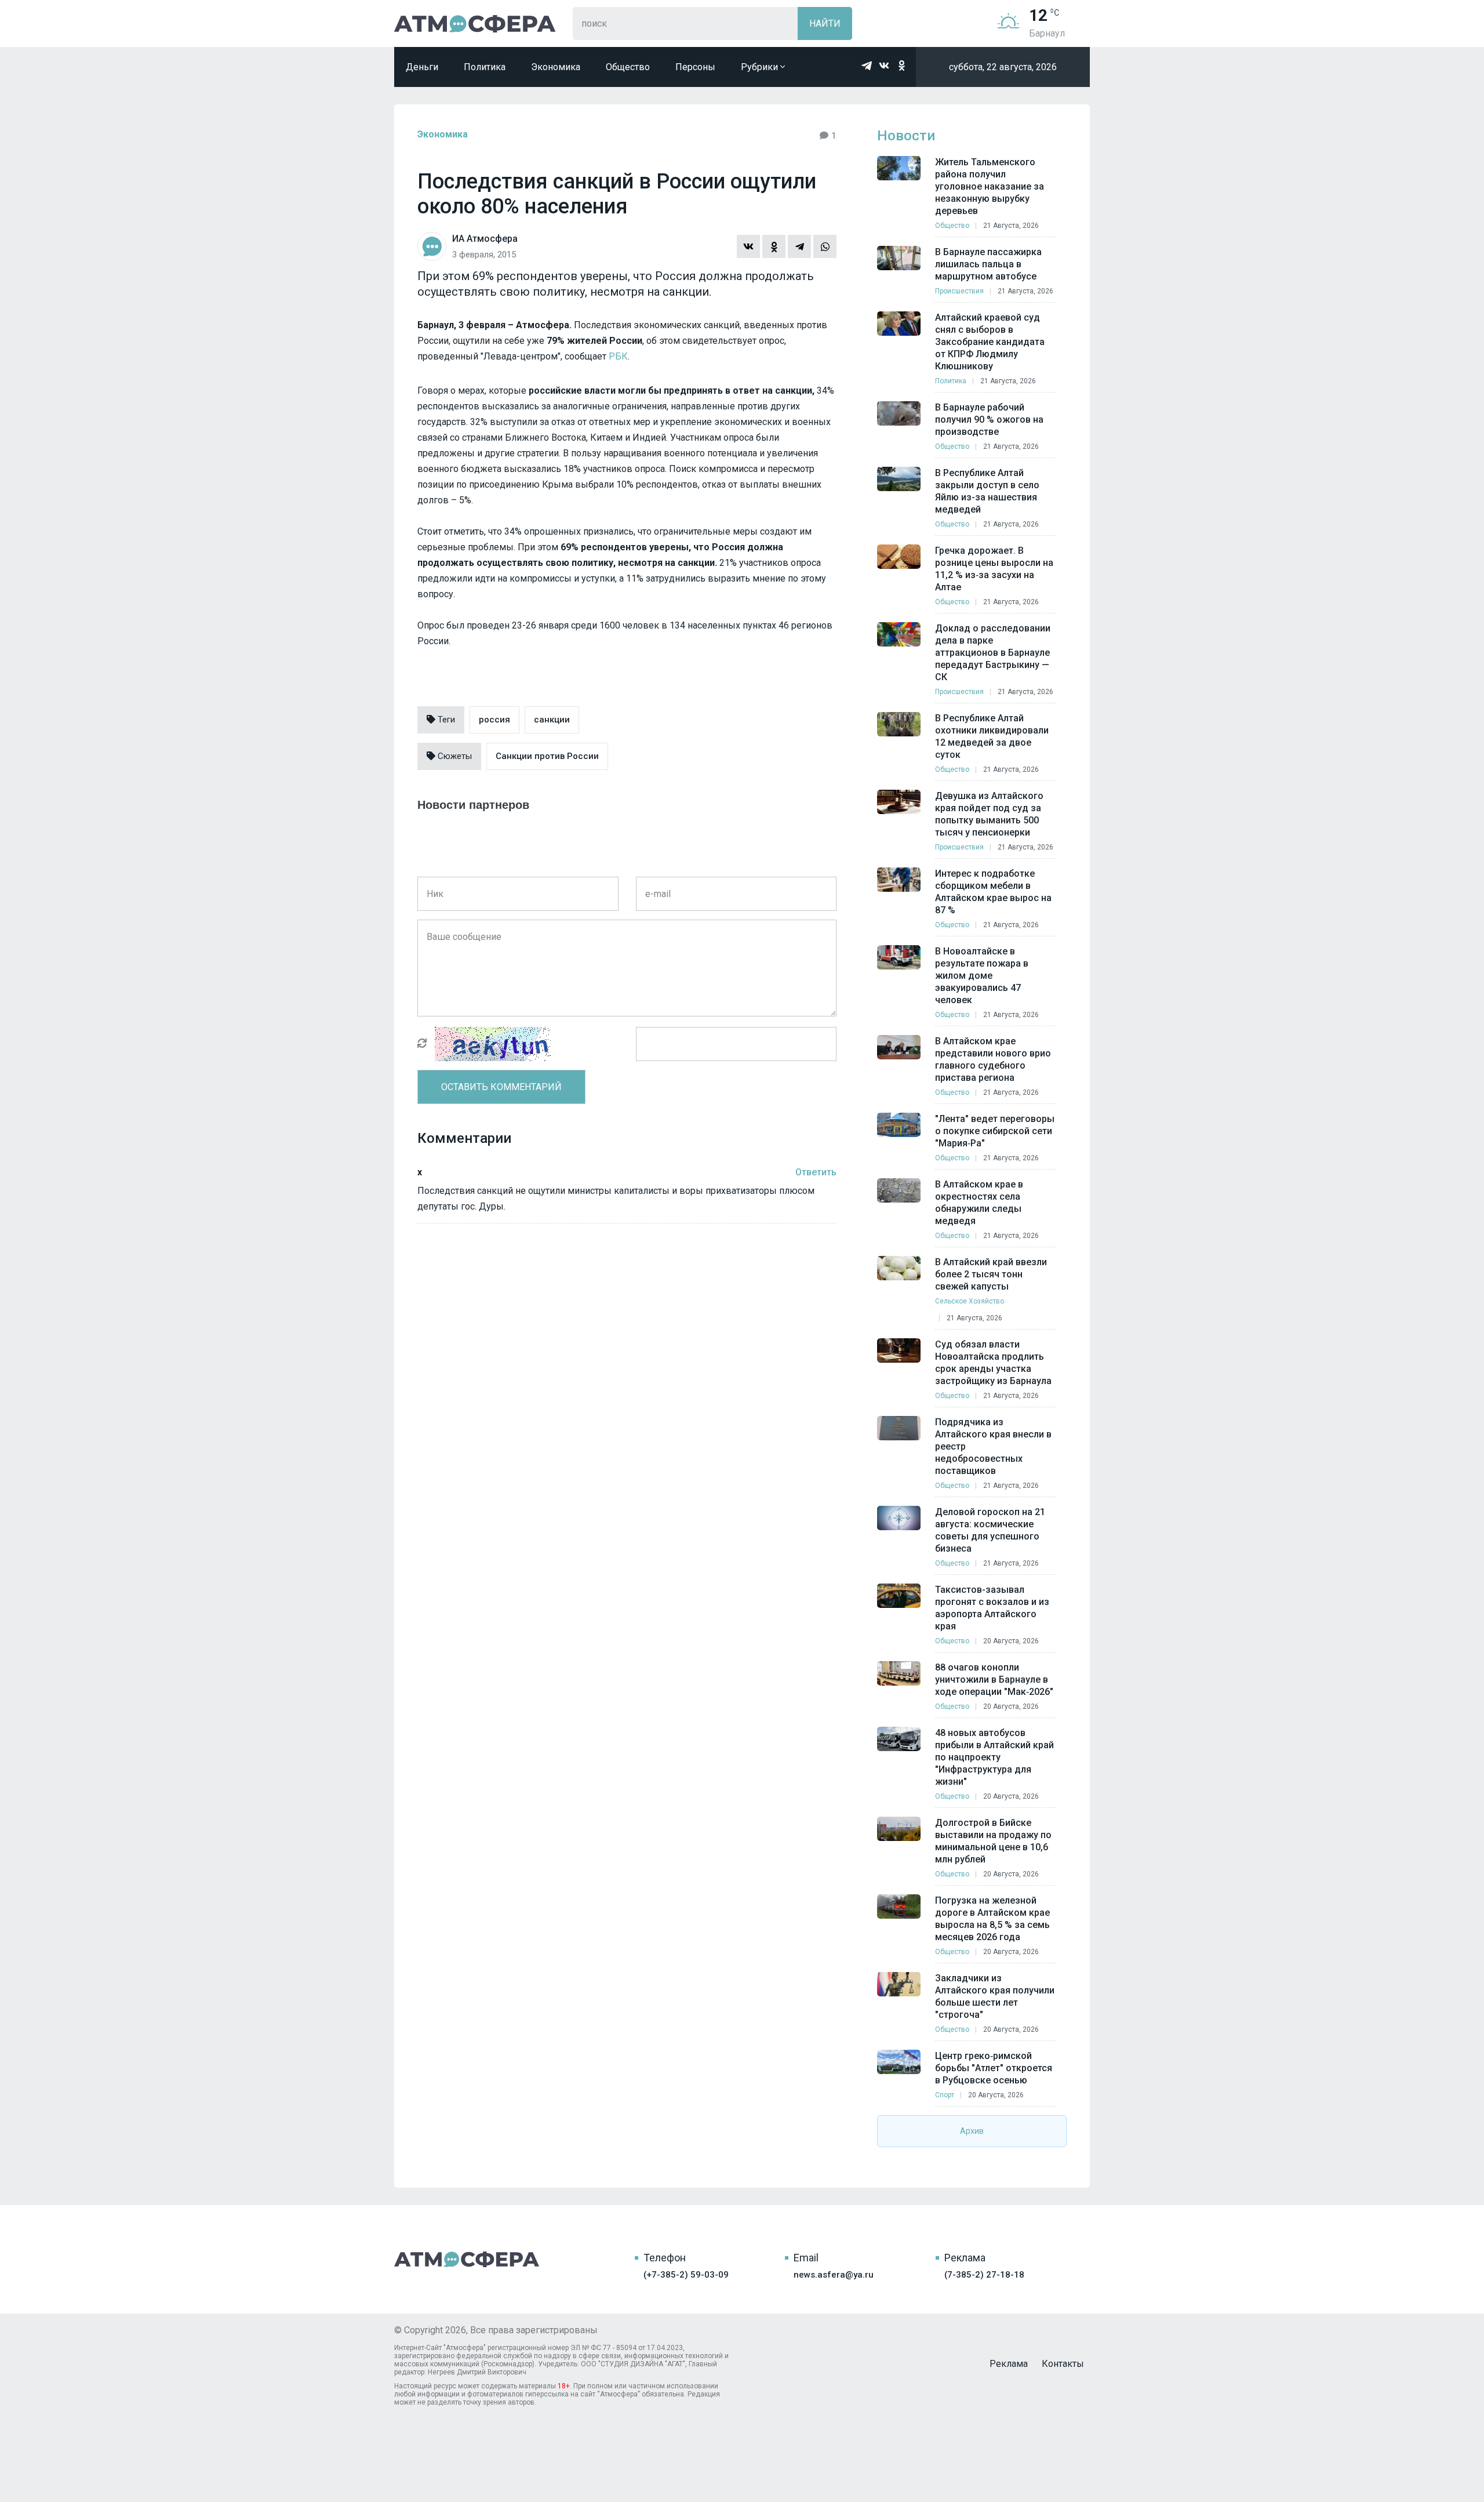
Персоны (695, 67)
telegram (867, 66)
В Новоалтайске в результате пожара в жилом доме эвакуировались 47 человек (982, 976)
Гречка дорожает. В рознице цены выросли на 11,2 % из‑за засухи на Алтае (994, 569)
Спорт (945, 2095)
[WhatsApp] (825, 246)
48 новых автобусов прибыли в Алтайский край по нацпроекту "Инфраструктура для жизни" (994, 1757)
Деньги (422, 67)
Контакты (1063, 2364)
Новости (906, 136)
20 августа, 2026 (1011, 1641)
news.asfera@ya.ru (834, 2275)
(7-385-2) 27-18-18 (984, 2275)
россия (494, 720)
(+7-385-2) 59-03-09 (686, 2275)
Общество (628, 67)
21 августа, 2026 (1011, 226)
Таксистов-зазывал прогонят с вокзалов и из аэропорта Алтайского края (992, 1608)
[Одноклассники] (774, 246)
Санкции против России (547, 756)
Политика (485, 67)
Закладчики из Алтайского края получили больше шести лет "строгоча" (995, 1996)
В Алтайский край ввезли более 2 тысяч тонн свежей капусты (991, 1274)
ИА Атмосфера (475, 23)
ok (901, 66)
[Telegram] (799, 246)
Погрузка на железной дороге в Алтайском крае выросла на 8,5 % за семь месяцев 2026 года (992, 1919)
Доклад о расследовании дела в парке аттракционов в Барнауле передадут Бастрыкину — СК (993, 653)
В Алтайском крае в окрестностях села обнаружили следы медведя (979, 1203)
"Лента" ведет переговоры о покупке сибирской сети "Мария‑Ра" (995, 1131)
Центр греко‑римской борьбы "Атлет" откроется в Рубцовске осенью (994, 2068)
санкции (552, 720)
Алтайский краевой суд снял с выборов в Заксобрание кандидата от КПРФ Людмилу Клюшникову (990, 342)
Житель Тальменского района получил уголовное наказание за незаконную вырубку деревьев (990, 186)
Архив (972, 2131)
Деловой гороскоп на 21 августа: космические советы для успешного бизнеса (990, 1530)
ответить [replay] (816, 1172)
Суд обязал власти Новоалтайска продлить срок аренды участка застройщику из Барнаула (993, 1363)
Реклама (1009, 2364)
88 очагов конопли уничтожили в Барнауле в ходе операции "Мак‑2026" (994, 1680)
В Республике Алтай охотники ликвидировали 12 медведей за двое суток (992, 736)
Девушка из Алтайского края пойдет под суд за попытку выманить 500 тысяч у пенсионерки (989, 814)
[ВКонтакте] (748, 246)
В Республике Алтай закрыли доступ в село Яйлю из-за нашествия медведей (987, 491)
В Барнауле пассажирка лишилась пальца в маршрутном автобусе (988, 264)
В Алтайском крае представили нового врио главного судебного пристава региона (993, 1059)
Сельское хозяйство (970, 1301)
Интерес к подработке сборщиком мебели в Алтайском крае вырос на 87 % (993, 892)
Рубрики (761, 67)
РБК (618, 356)
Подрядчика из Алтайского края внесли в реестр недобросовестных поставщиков (993, 1446)
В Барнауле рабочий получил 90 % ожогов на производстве (989, 420)
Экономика (556, 67)
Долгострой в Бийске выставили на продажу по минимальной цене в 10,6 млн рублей (993, 1841)
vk (884, 66)
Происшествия (959, 291)
